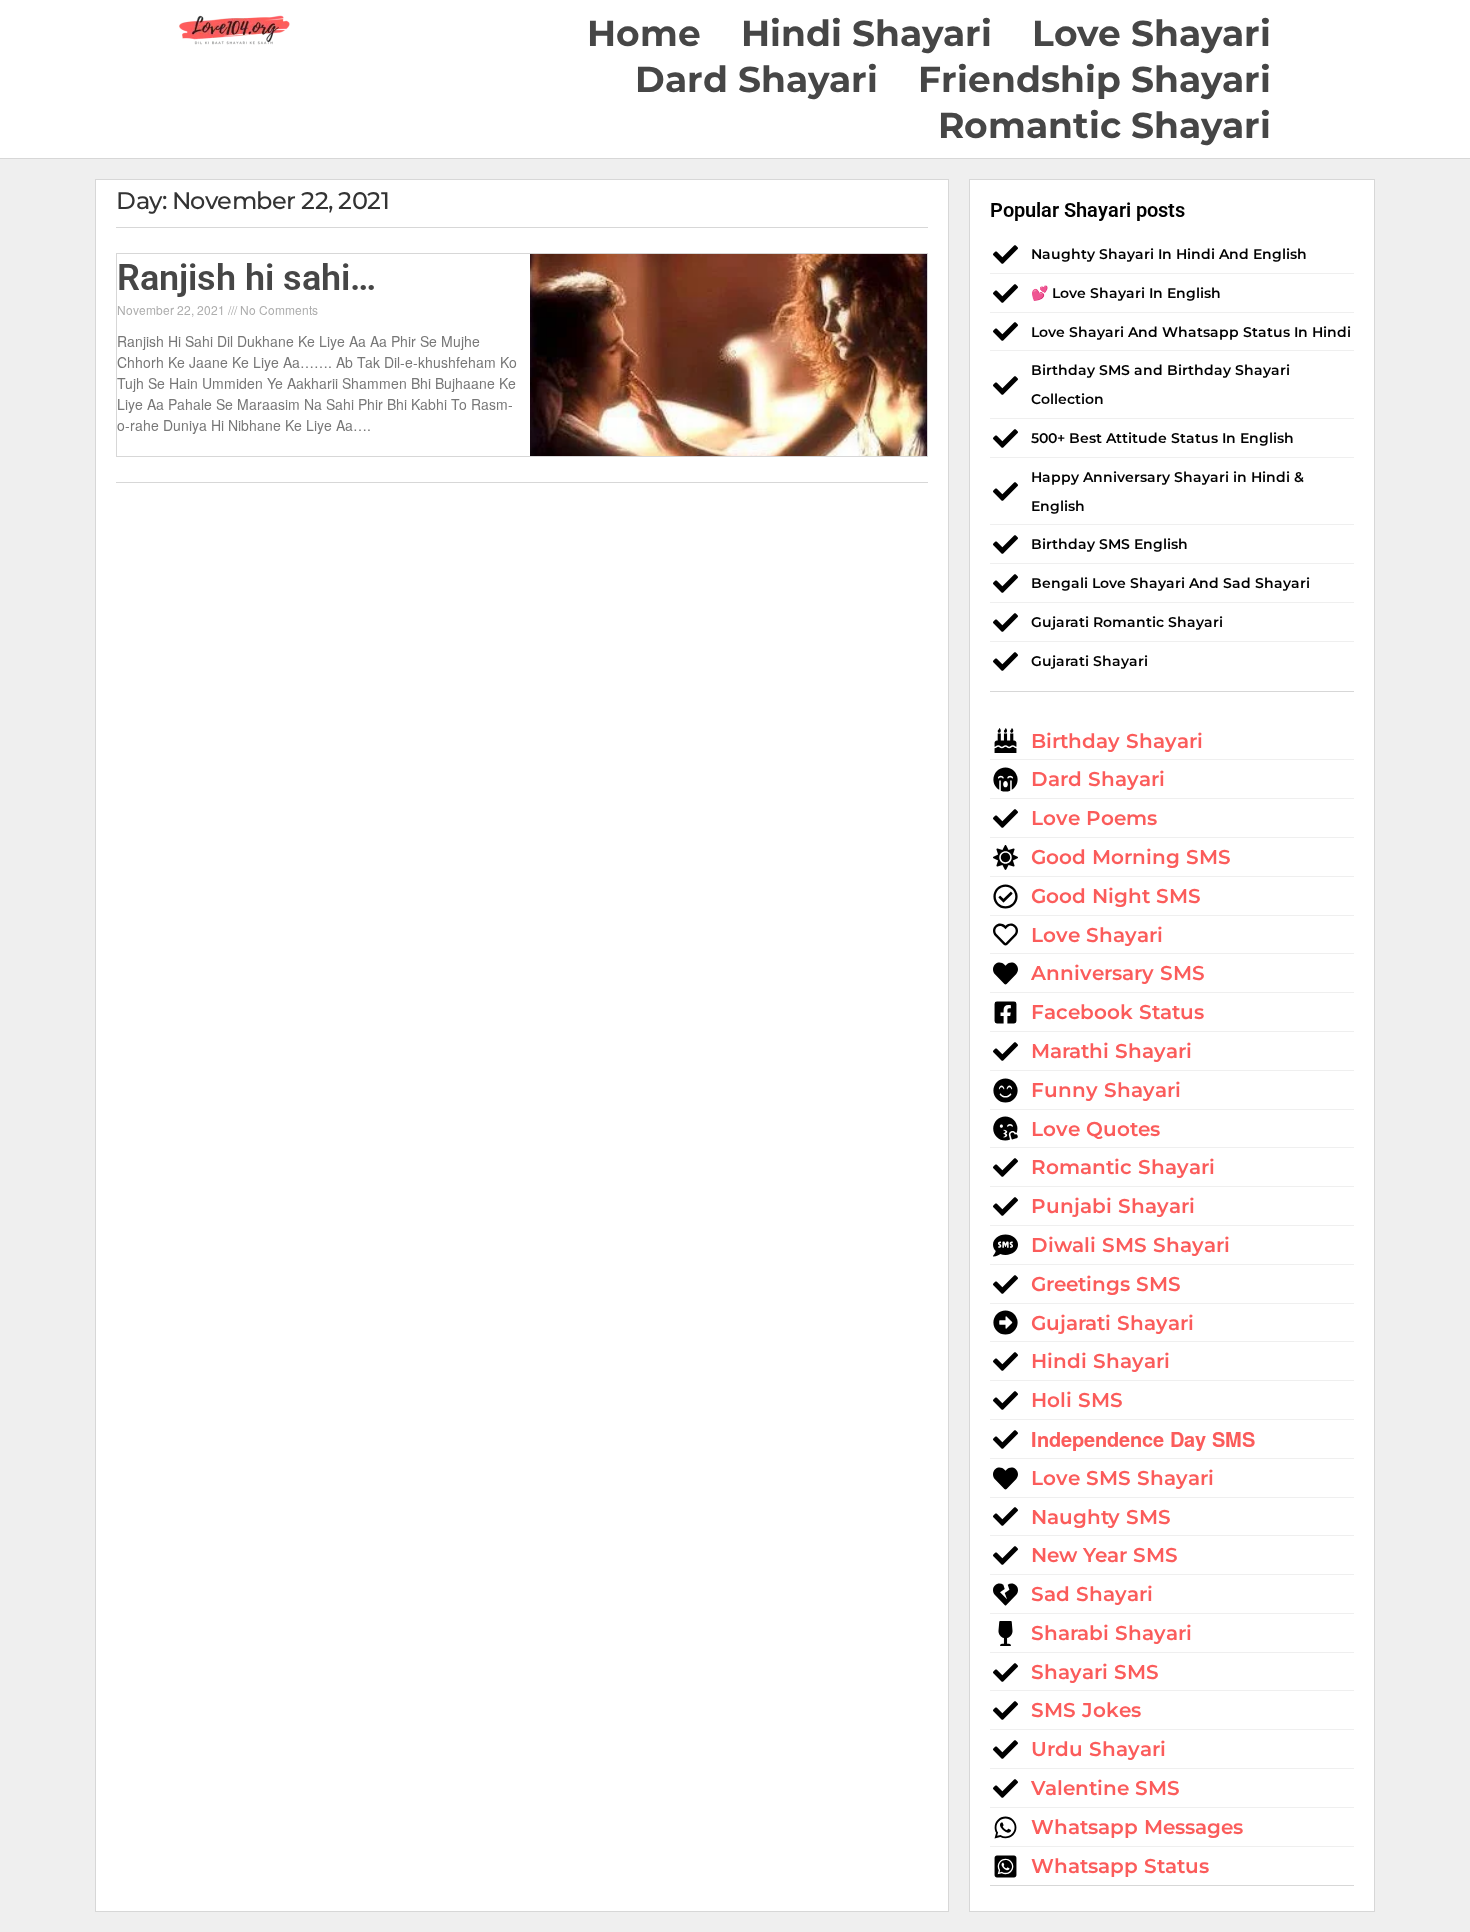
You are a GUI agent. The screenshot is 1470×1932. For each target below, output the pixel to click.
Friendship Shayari (1094, 79)
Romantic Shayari (1104, 125)
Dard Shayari (756, 79)
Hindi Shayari (866, 33)
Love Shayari (1151, 33)
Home (644, 33)
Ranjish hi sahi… (246, 278)
